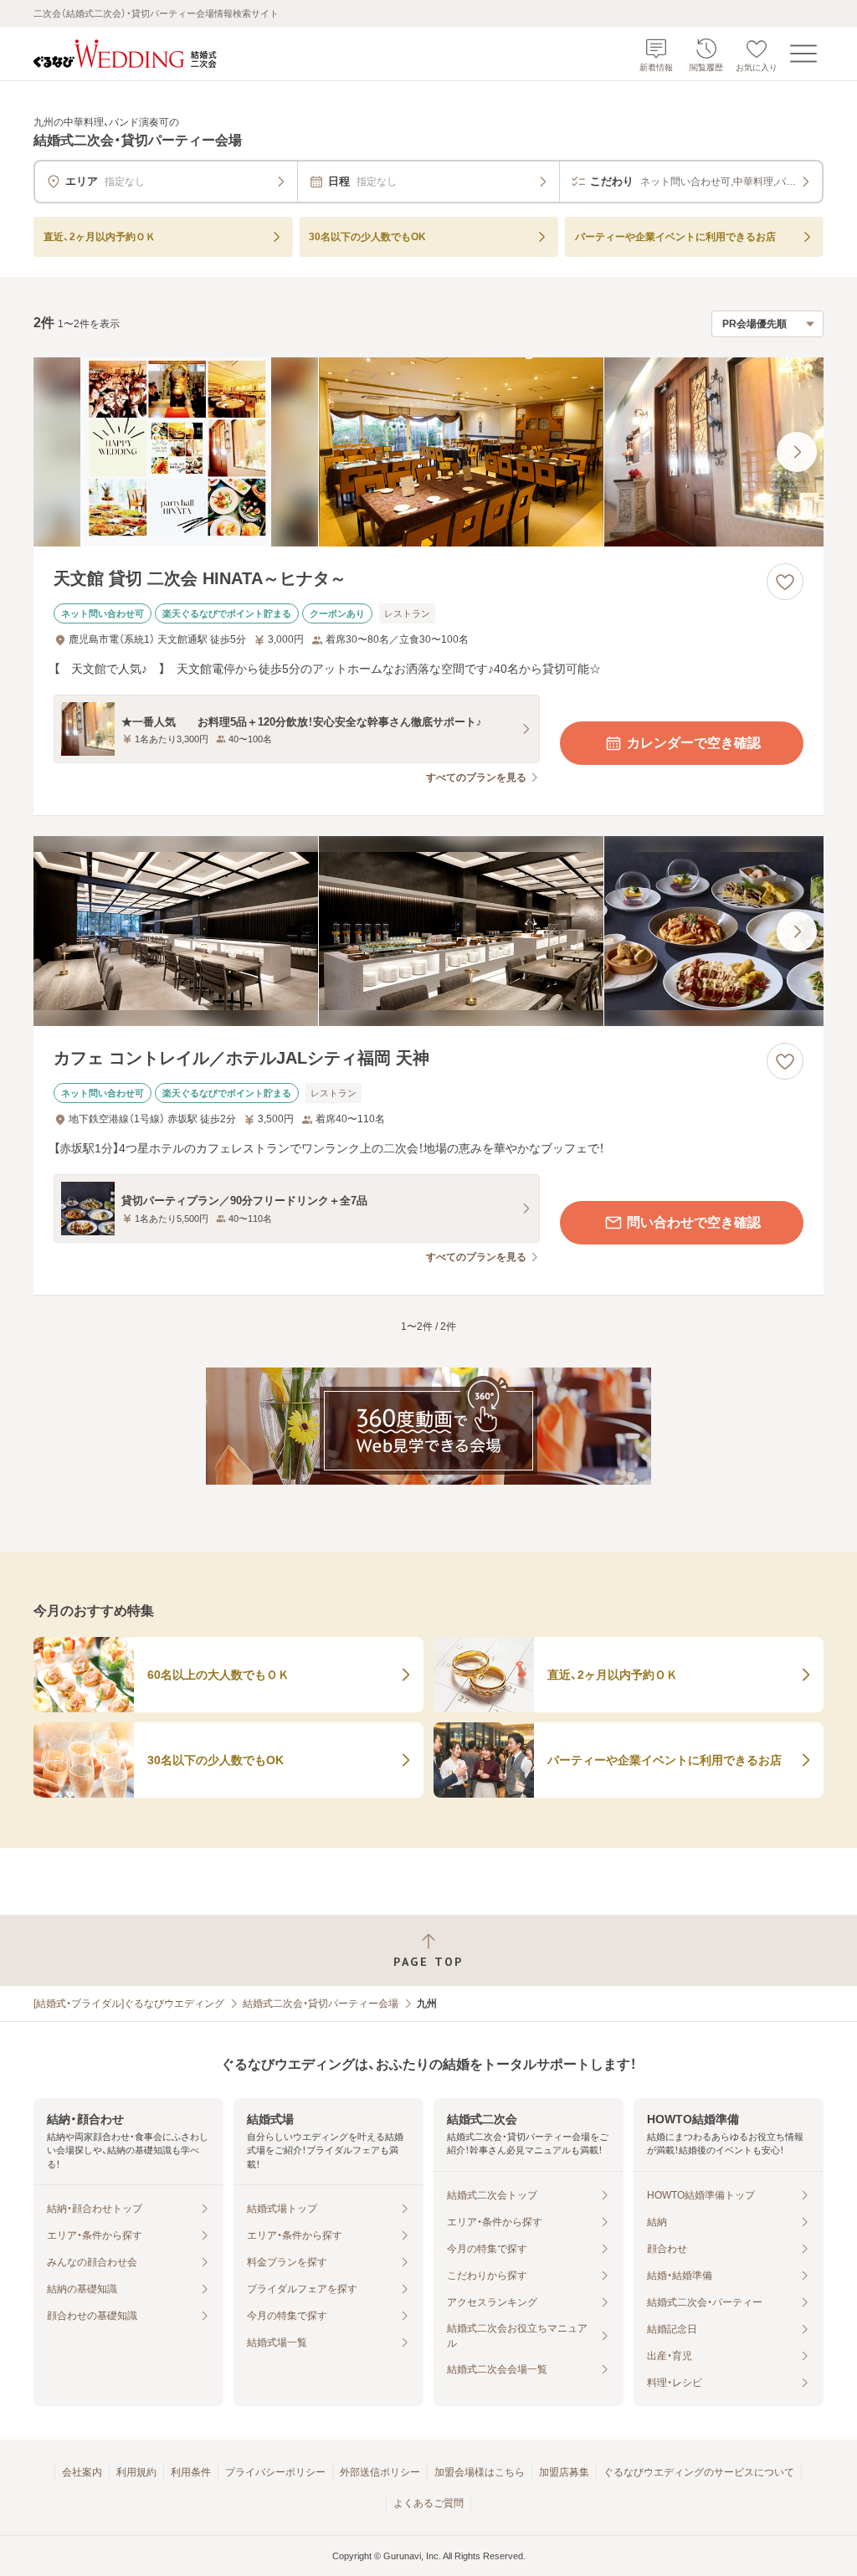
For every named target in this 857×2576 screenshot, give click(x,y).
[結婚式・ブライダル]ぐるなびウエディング (129, 2004)
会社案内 (82, 2472)
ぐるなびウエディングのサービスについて (699, 2472)
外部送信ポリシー (380, 2472)
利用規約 (136, 2472)
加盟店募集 (564, 2472)
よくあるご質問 (428, 2503)
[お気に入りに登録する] (785, 582)
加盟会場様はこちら (480, 2472)
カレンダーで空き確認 (694, 743)
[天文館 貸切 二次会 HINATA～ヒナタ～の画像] (428, 452)
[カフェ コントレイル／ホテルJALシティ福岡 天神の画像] (428, 931)
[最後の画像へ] (797, 452)
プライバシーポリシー (275, 2472)
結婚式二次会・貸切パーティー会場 (321, 2004)
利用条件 (191, 2472)
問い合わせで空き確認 (694, 1222)
